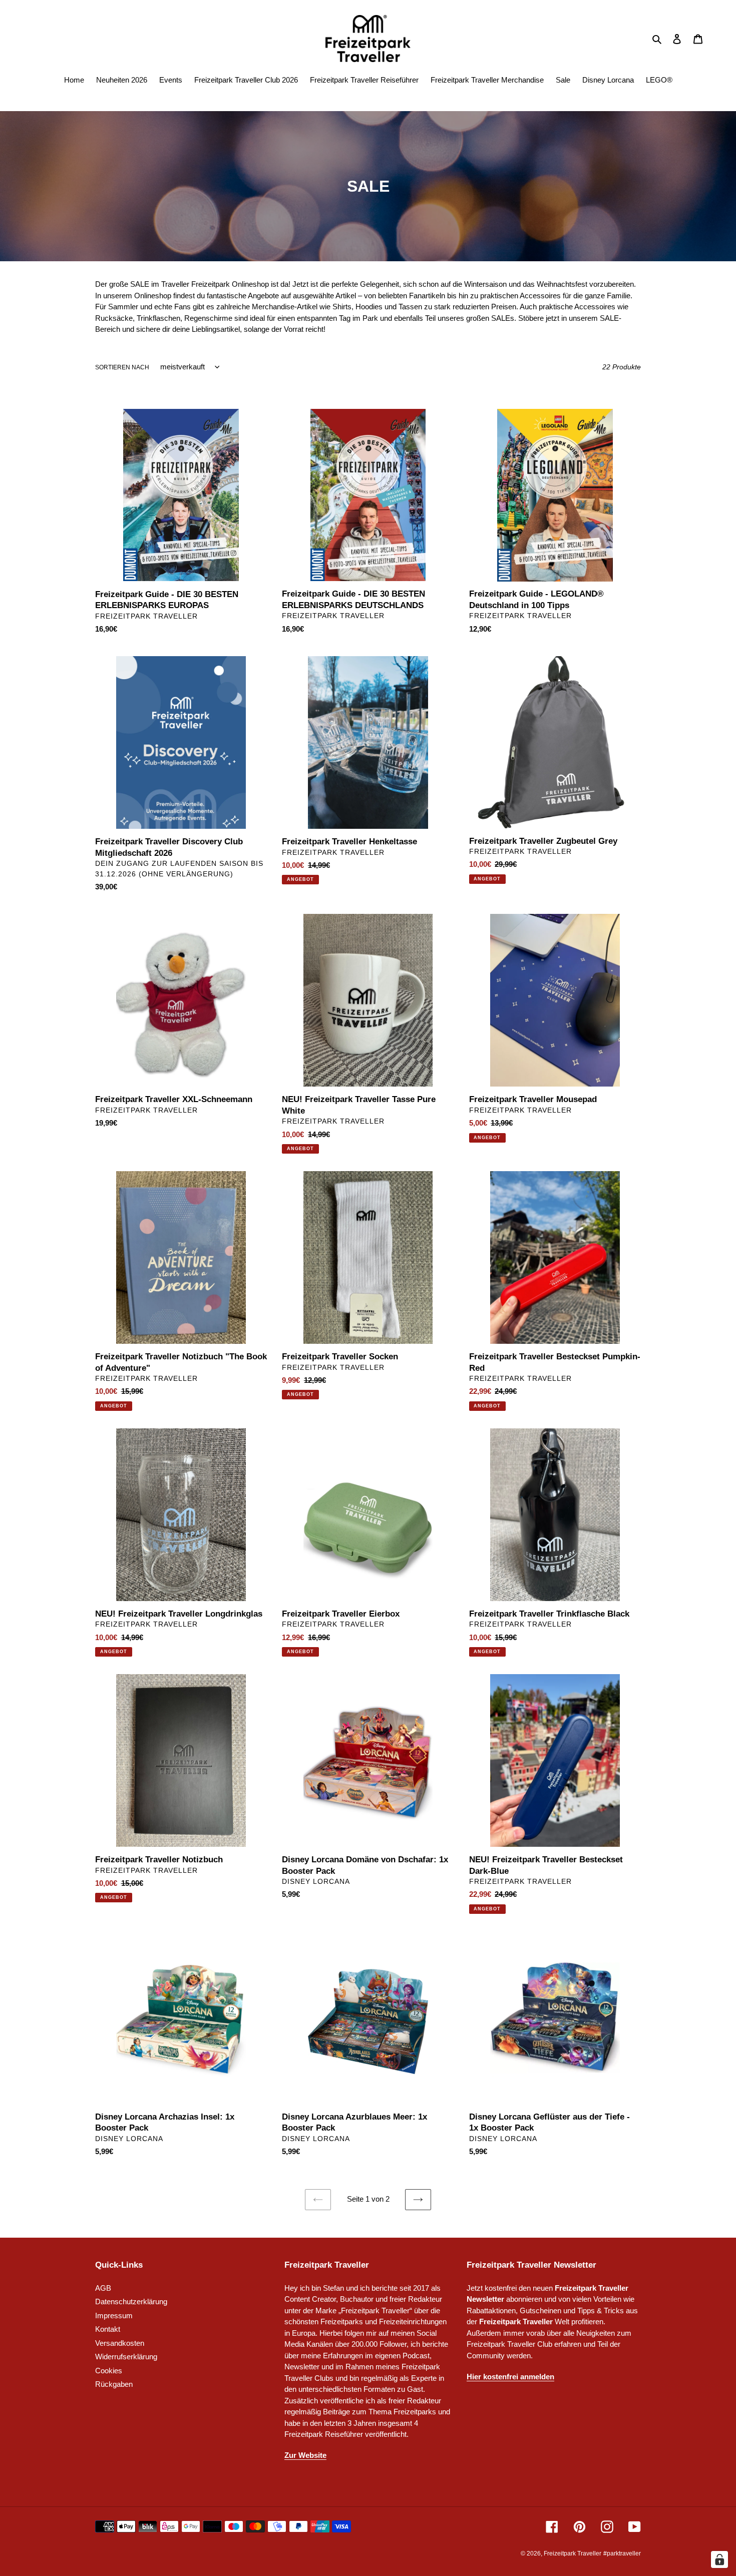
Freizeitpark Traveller (573, 2553)
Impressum (114, 2315)
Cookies (109, 2371)
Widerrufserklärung (126, 2357)
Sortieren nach (122, 367)
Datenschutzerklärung (131, 2301)
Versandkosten (120, 2343)
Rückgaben (114, 2384)
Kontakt (108, 2329)
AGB (103, 2288)
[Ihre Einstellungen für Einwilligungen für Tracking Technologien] (719, 2559)
